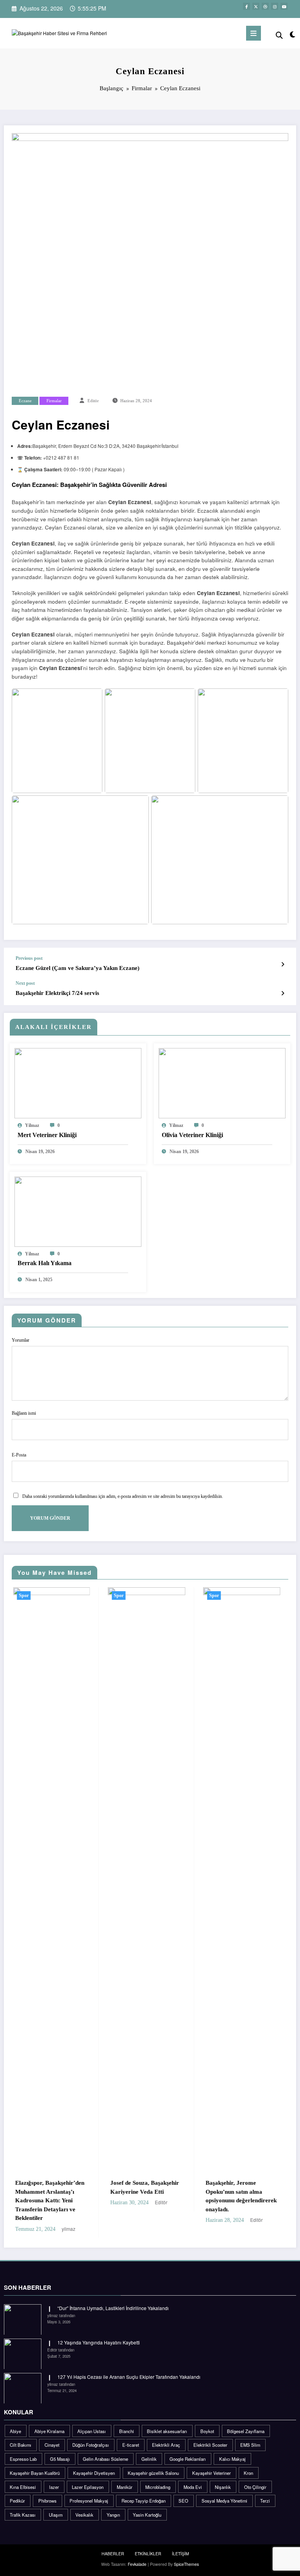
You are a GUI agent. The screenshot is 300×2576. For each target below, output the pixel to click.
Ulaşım (56, 2506)
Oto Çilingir (255, 2478)
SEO (183, 2492)
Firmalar (54, 401)
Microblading (158, 2478)
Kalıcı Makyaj (232, 2450)
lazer (54, 2478)
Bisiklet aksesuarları (167, 2422)
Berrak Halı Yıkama (45, 1263)
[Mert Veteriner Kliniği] (78, 1082)
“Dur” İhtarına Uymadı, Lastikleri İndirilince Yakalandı (113, 2299)
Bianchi (127, 2422)
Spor (34, 1596)
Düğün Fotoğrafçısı (91, 2436)
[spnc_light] (292, 34)
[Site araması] (279, 35)
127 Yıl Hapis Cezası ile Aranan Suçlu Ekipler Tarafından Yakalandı (129, 2368)
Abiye (15, 2422)
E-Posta (19, 1455)
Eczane (25, 401)
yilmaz (32, 1125)
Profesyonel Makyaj (89, 2492)
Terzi (265, 2492)
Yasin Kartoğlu (147, 2506)
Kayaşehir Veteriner (212, 2464)
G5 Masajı (60, 2450)
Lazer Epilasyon (88, 2478)
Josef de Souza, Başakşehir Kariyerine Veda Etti (60, 2187)
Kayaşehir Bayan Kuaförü (35, 2464)
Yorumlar (21, 1340)
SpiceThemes (186, 2555)
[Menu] (254, 33)
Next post (25, 983)
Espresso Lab (23, 2450)
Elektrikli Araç (166, 2436)
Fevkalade (137, 2555)
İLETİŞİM (180, 2545)
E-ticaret (131, 2436)
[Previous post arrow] (283, 964)
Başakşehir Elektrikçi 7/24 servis (57, 993)
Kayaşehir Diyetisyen (94, 2464)
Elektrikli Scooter (210, 2436)
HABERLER (113, 2545)
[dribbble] (265, 6)
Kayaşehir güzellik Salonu (153, 2464)
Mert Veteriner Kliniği (47, 1135)
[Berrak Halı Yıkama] (78, 1211)
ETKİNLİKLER (148, 2545)
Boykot (207, 2422)
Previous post (29, 958)
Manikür (125, 2478)
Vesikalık (84, 2506)
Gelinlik (149, 2450)
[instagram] (275, 6)
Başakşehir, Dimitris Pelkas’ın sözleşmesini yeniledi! (244, 2192)
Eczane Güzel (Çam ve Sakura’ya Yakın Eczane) (78, 968)
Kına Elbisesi (23, 2478)
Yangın (113, 2506)
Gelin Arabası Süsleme (105, 2450)
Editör (93, 401)
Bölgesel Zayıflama (246, 2422)
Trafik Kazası (23, 2506)
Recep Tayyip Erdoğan (144, 2492)
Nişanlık (223, 2478)
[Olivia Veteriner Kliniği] (222, 1082)
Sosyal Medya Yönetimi (224, 2492)
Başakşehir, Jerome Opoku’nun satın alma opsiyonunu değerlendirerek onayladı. (157, 2196)
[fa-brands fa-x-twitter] (256, 6)
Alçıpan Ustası (92, 2422)
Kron (248, 2464)
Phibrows (47, 2492)
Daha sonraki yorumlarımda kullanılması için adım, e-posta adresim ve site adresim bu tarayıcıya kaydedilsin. (123, 1496)
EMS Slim (250, 2436)
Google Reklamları (188, 2450)
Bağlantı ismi (24, 1413)
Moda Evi (193, 2478)
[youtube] (284, 6)
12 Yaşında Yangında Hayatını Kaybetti (99, 2334)
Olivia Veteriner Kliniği (192, 1135)
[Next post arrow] (283, 993)
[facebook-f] (246, 6)
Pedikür (17, 2492)
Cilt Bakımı (21, 2436)
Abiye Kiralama (49, 2422)
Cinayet (52, 2436)
